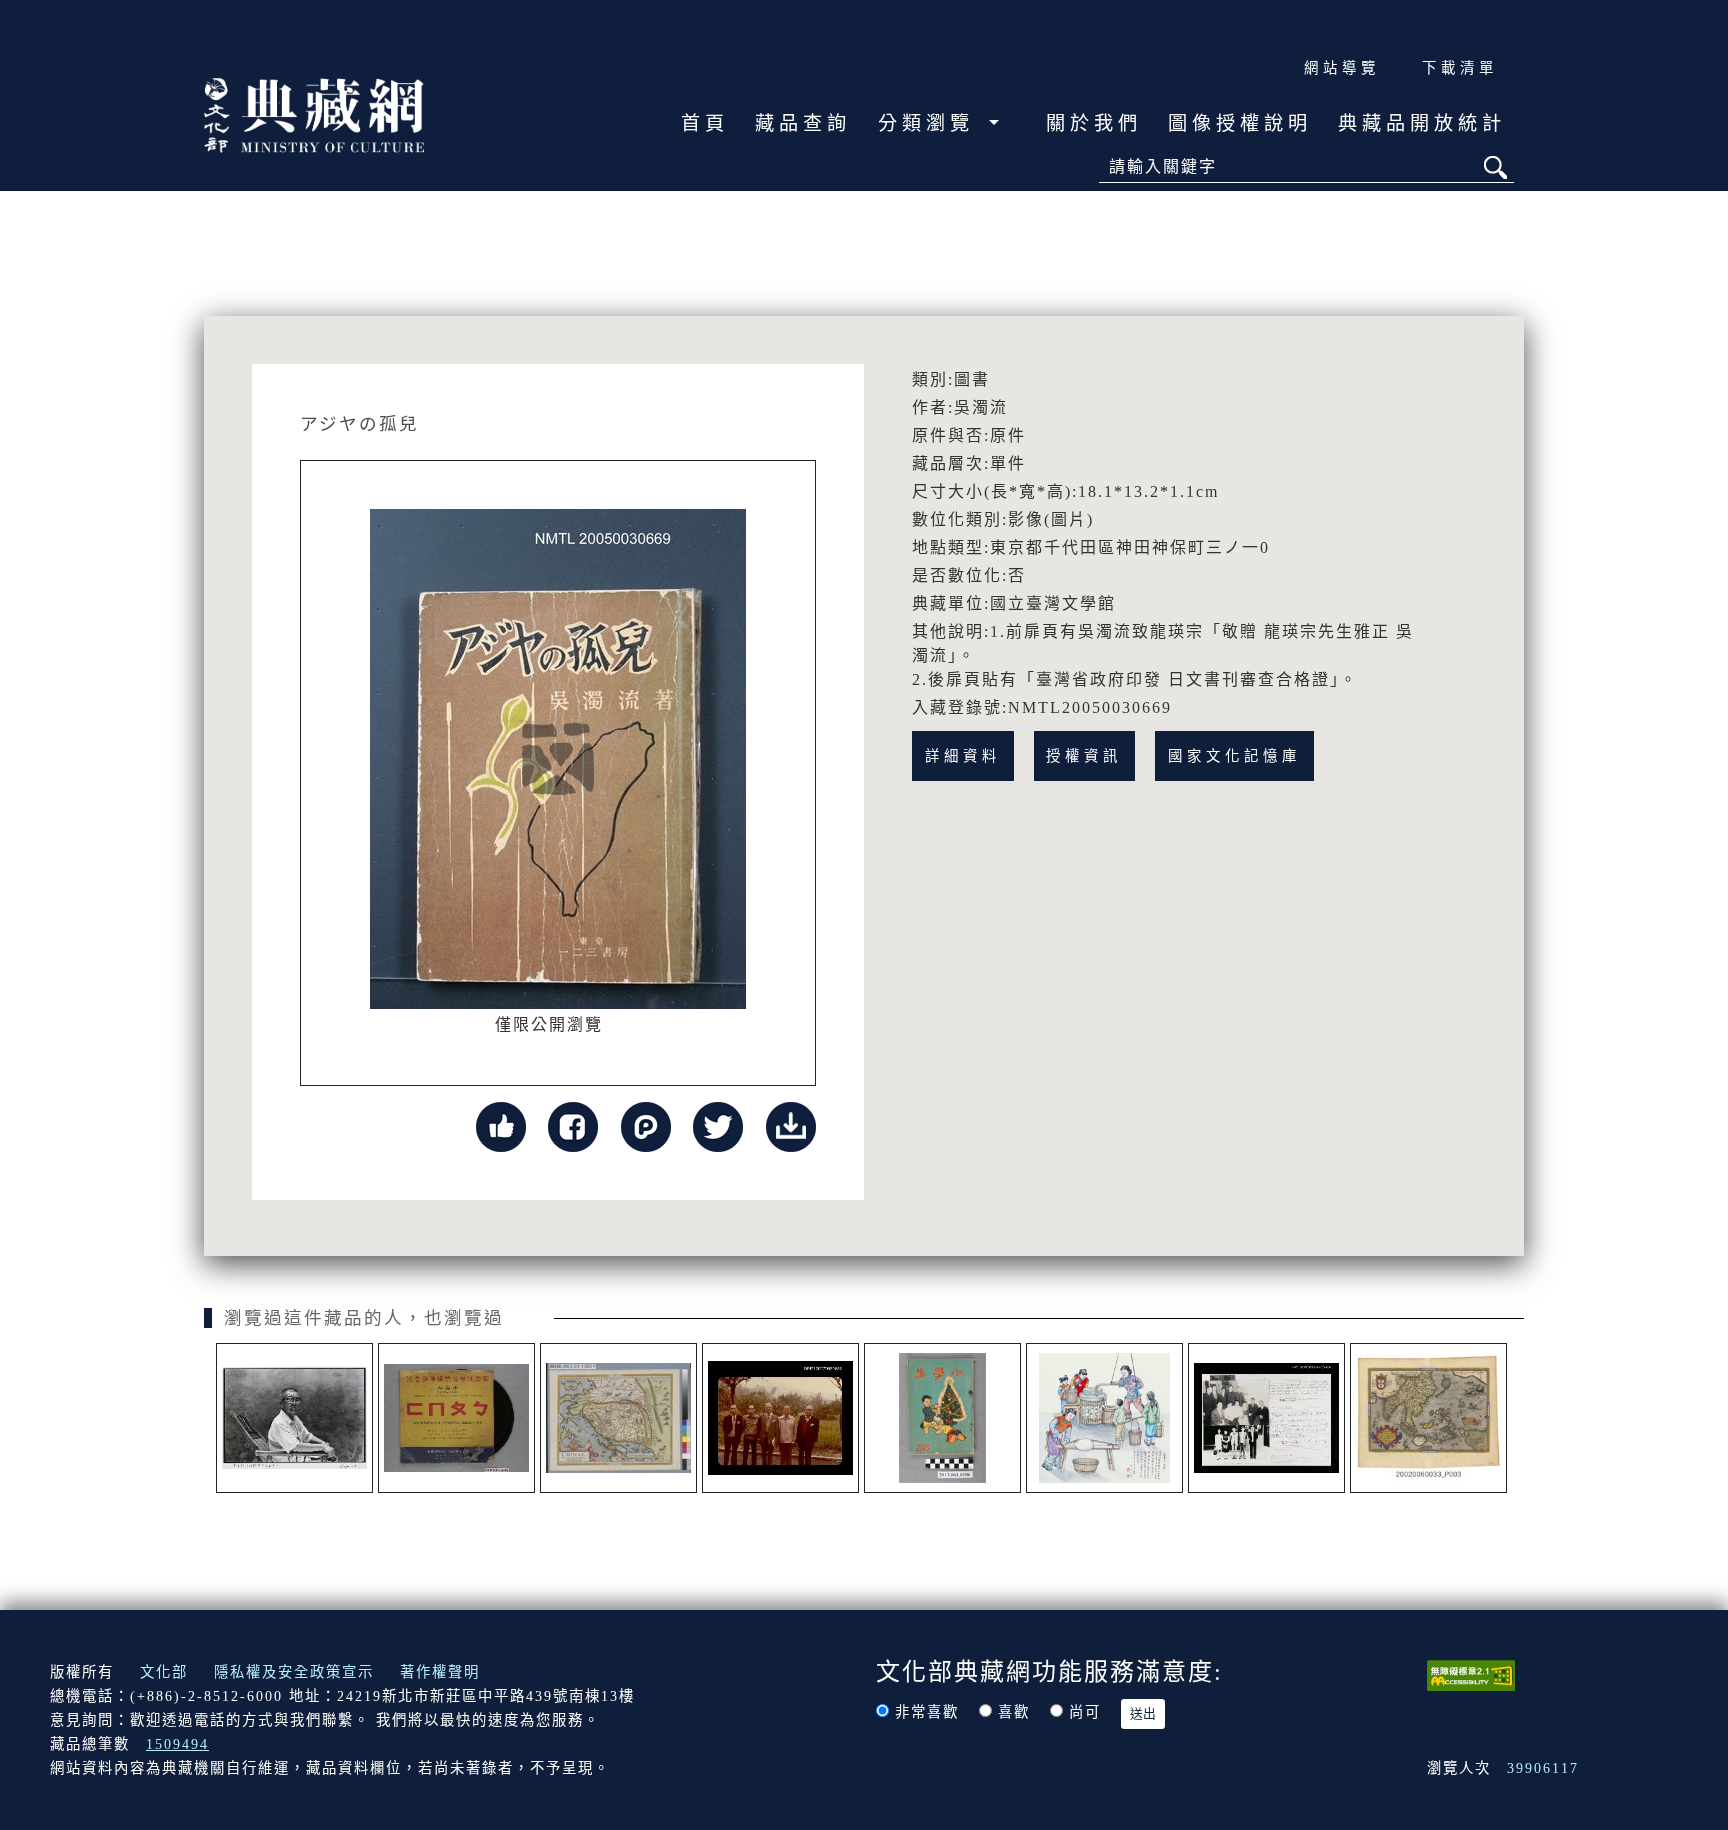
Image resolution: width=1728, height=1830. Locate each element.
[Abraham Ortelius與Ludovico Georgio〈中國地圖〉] (618, 1418)
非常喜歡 (927, 1712)
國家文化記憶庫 (1234, 756)
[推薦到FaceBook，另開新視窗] (573, 1125)
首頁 (705, 123)
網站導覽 (1342, 68)
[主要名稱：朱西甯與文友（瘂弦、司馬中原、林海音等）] (1266, 1418)
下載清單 (1460, 68)
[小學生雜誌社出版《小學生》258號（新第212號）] (942, 1418)
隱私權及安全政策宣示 (294, 1672)
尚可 (1085, 1712)
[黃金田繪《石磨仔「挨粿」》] (1104, 1418)
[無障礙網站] (1471, 1674)
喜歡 (1014, 1712)
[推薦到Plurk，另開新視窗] (646, 1125)
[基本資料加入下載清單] (791, 1125)
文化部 (164, 1672)
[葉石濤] (294, 1418)
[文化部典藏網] (314, 113)
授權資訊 (1084, 756)
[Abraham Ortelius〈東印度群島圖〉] (1428, 1418)
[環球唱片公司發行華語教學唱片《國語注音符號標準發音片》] (456, 1418)
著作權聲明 (440, 1672)
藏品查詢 (803, 123)
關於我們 (1094, 123)
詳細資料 (963, 756)
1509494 (177, 1744)
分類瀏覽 (931, 123)
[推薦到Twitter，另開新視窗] (718, 1125)
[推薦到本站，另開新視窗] (501, 1125)
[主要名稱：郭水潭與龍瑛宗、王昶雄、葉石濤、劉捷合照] (780, 1418)
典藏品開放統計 (1422, 123)
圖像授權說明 (1240, 123)
